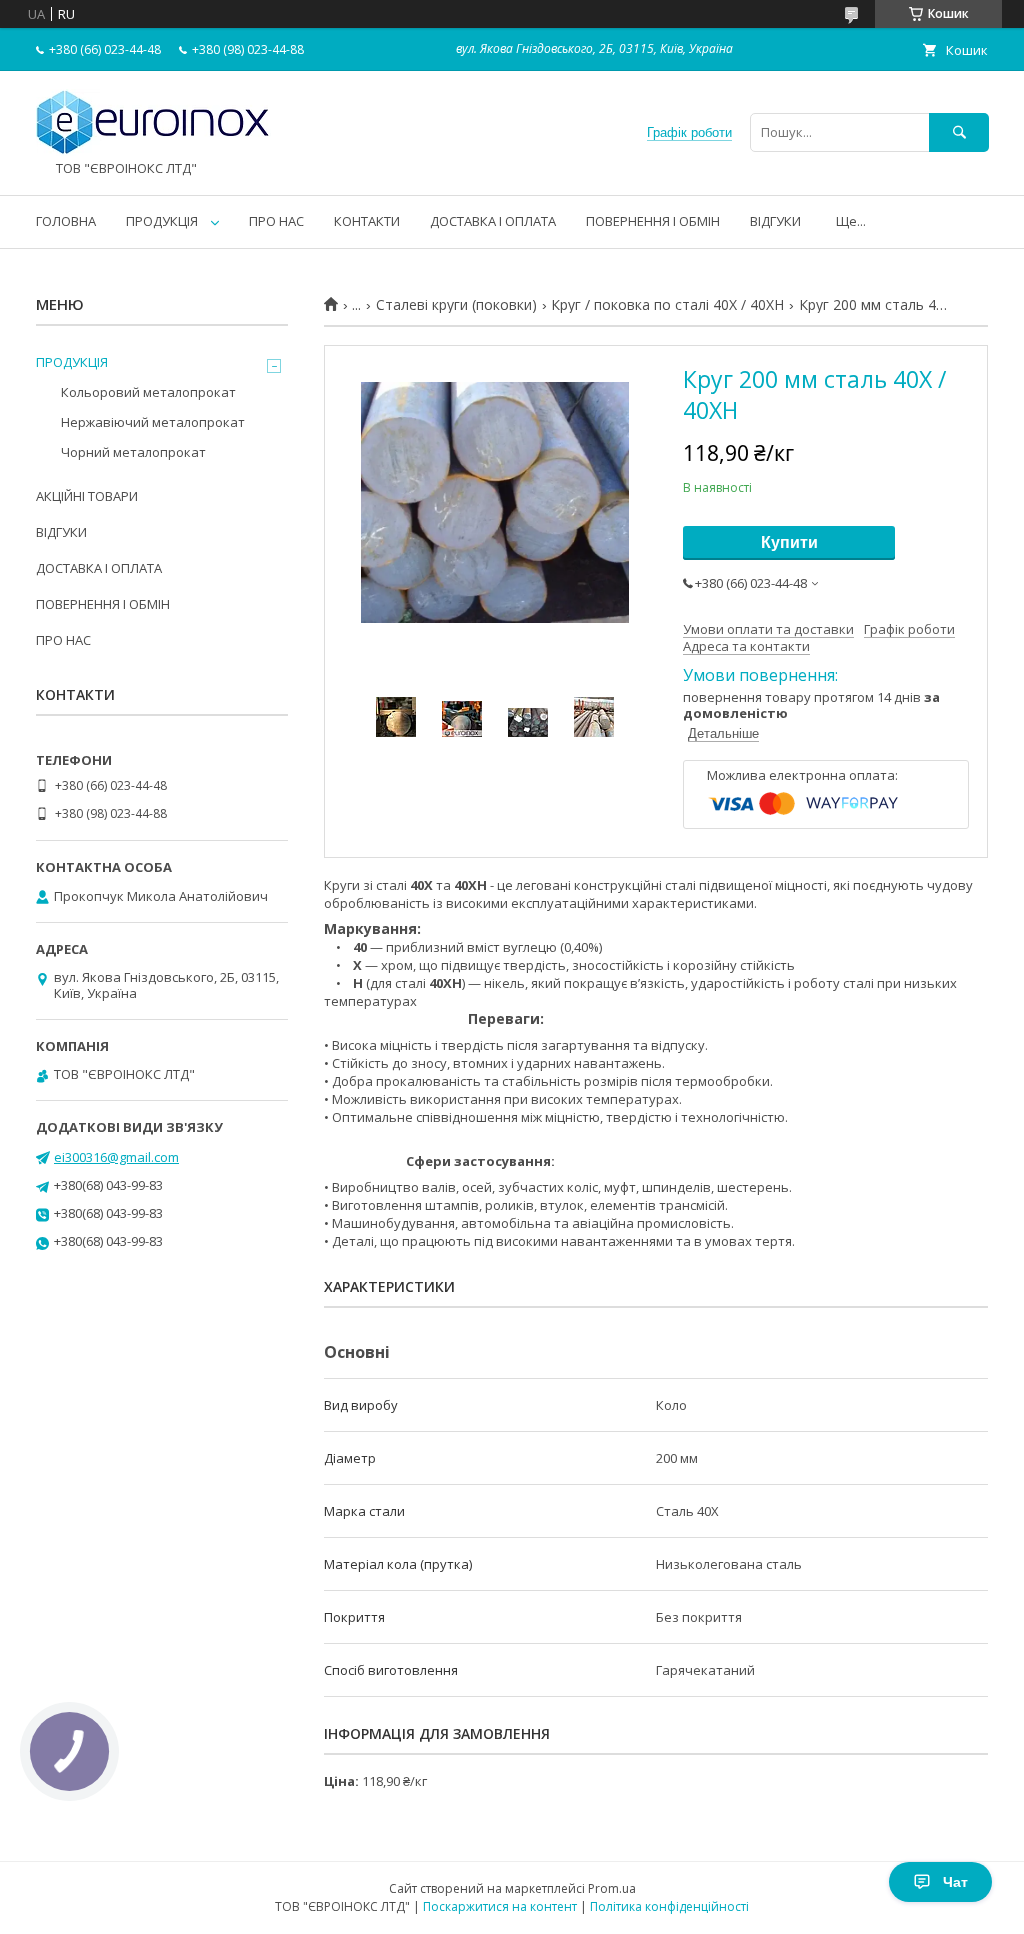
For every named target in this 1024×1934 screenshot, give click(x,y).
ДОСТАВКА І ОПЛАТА (493, 221)
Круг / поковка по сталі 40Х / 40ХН (667, 305)
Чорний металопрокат (133, 452)
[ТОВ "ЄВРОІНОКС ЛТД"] (153, 151)
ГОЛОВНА (66, 221)
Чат (955, 1882)
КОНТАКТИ (367, 221)
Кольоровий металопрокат (148, 392)
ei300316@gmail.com (116, 1157)
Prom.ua (612, 1888)
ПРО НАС (276, 221)
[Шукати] (959, 132)
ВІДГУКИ (775, 221)
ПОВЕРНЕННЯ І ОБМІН (653, 221)
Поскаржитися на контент (500, 1906)
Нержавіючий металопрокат (153, 422)
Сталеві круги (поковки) (456, 305)
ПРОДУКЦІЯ (162, 221)
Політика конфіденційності (669, 1906)
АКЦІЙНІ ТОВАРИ (87, 496)
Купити (789, 542)
